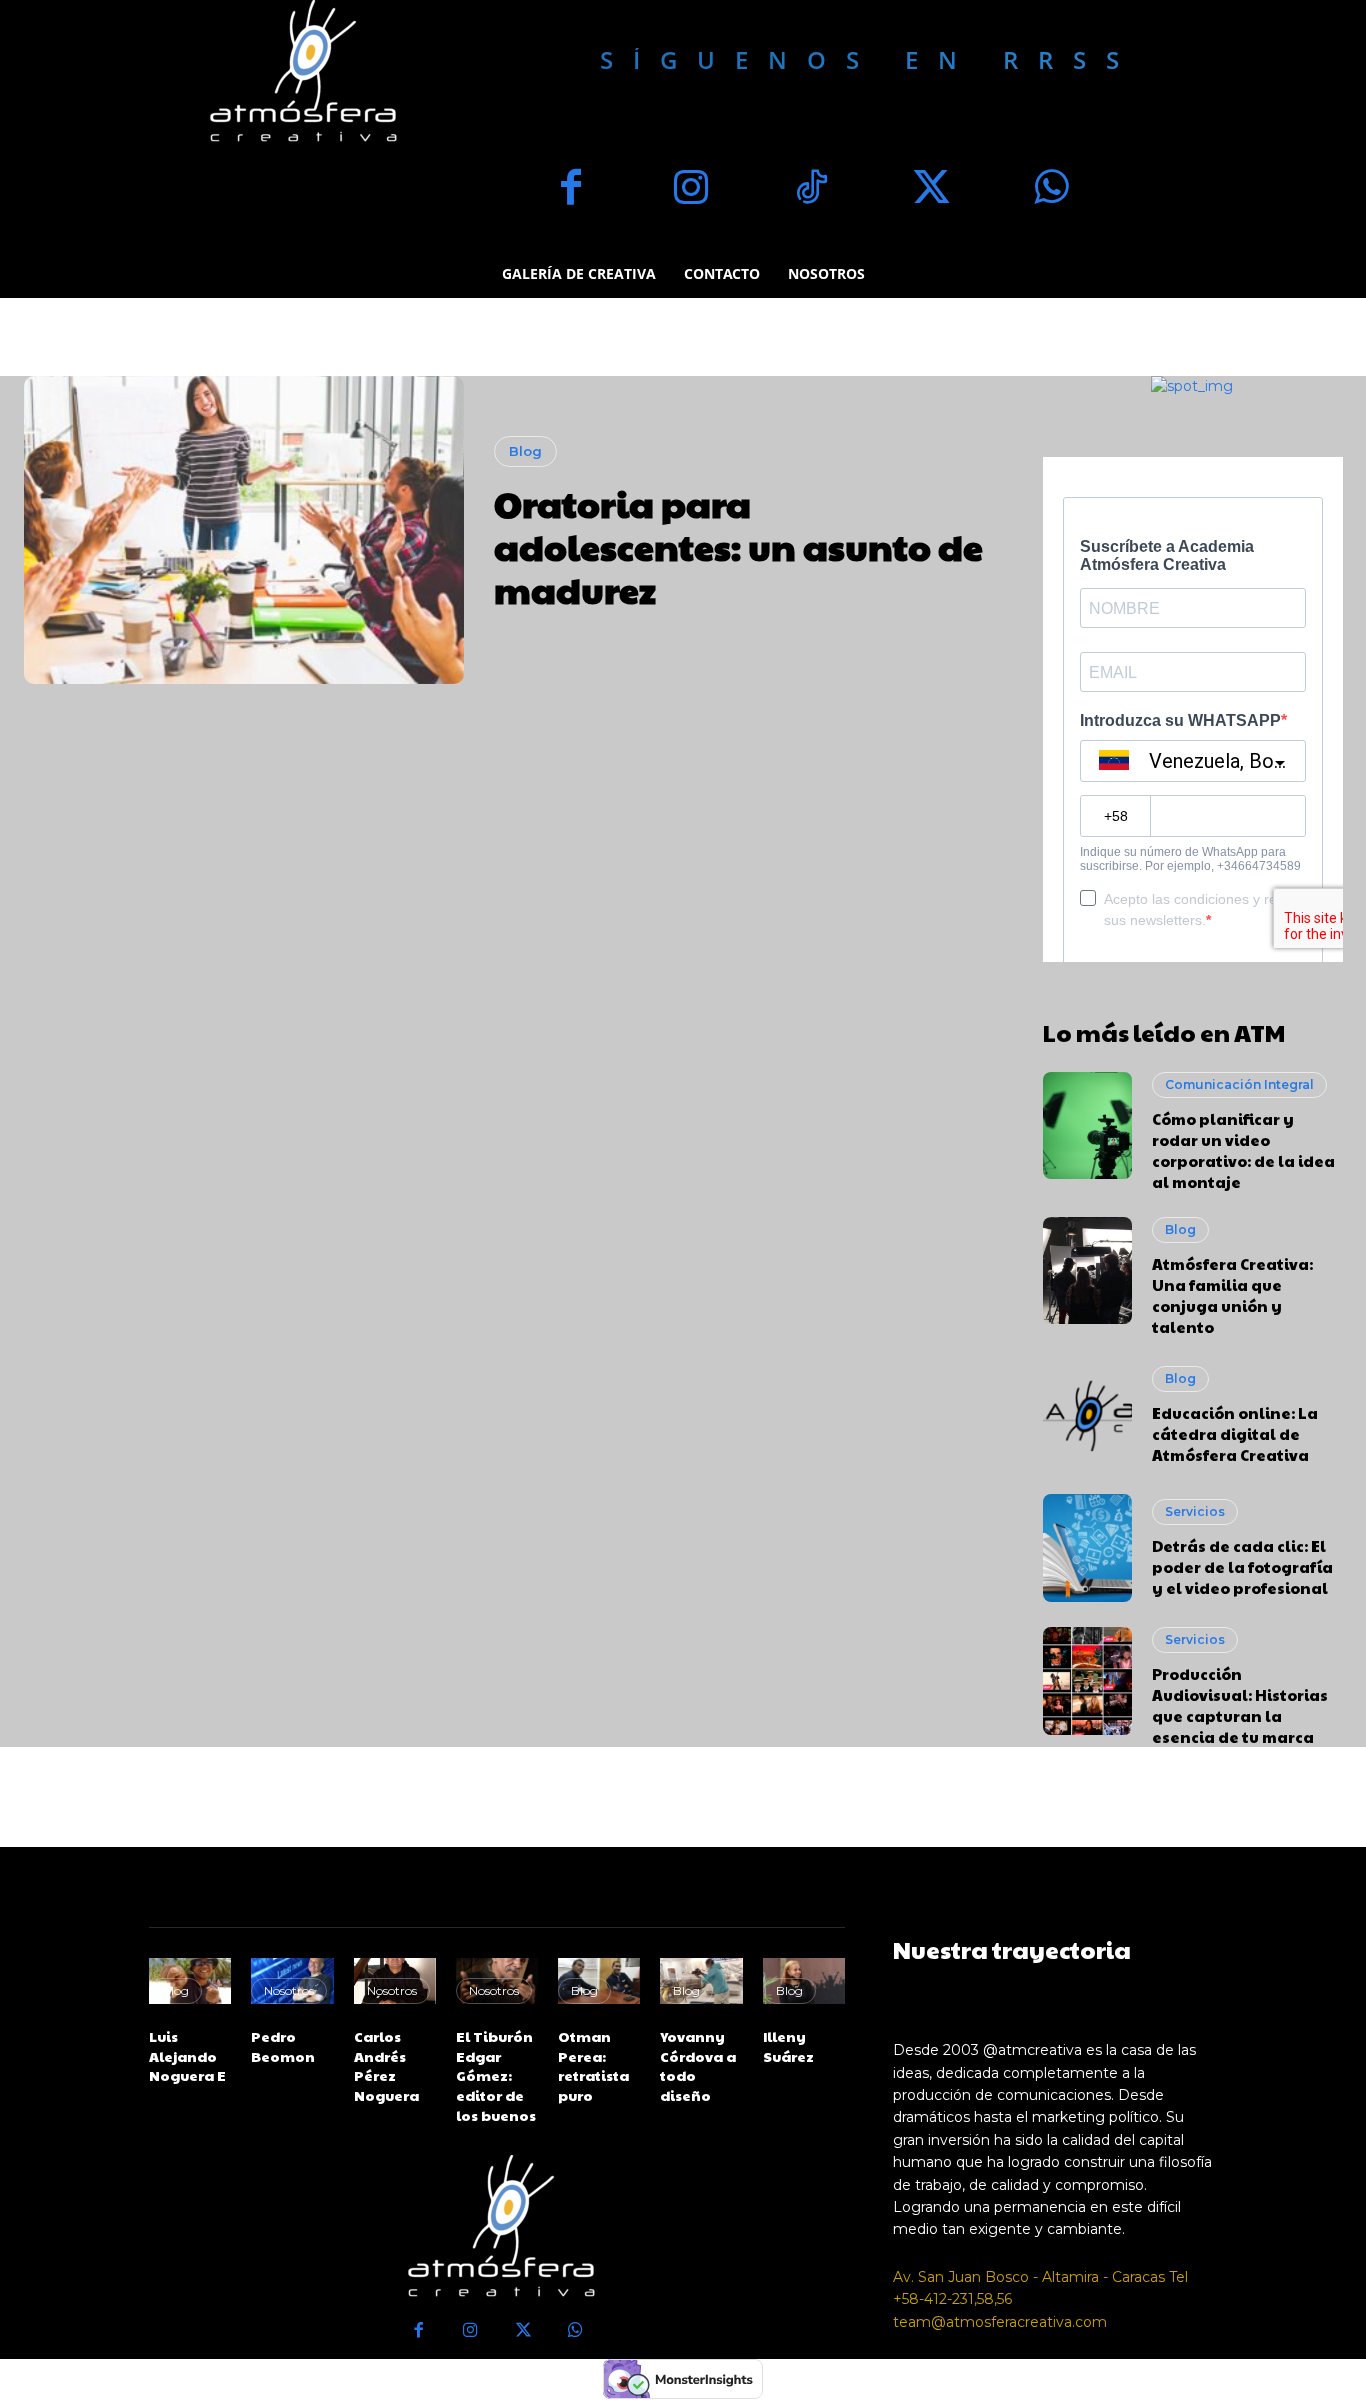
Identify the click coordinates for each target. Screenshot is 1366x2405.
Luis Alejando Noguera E (187, 2055)
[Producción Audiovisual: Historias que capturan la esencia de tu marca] (1088, 1681)
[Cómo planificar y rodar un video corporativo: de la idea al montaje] (1088, 1126)
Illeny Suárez (788, 2046)
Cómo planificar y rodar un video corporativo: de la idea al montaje (1243, 1150)
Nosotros (289, 1990)
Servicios (1195, 1511)
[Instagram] (691, 190)
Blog (525, 451)
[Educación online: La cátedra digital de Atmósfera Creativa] (1088, 1416)
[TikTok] (811, 190)
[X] (931, 190)
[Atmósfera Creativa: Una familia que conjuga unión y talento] (1088, 1271)
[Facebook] (571, 190)
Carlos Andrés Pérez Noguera (386, 2065)
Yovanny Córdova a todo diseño (698, 2065)
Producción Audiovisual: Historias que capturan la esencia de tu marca (1240, 1705)
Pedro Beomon (283, 2046)
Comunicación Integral (1239, 1084)
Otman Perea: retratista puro (593, 2065)
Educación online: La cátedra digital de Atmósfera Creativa (1235, 1433)
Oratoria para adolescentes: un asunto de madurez (738, 546)
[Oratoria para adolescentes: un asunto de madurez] (244, 530)
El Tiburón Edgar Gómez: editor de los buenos (496, 2075)
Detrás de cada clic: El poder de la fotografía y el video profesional (1242, 1566)
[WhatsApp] (1051, 190)
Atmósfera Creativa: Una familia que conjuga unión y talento (1232, 1295)
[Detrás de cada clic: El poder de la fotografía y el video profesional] (1088, 1548)
